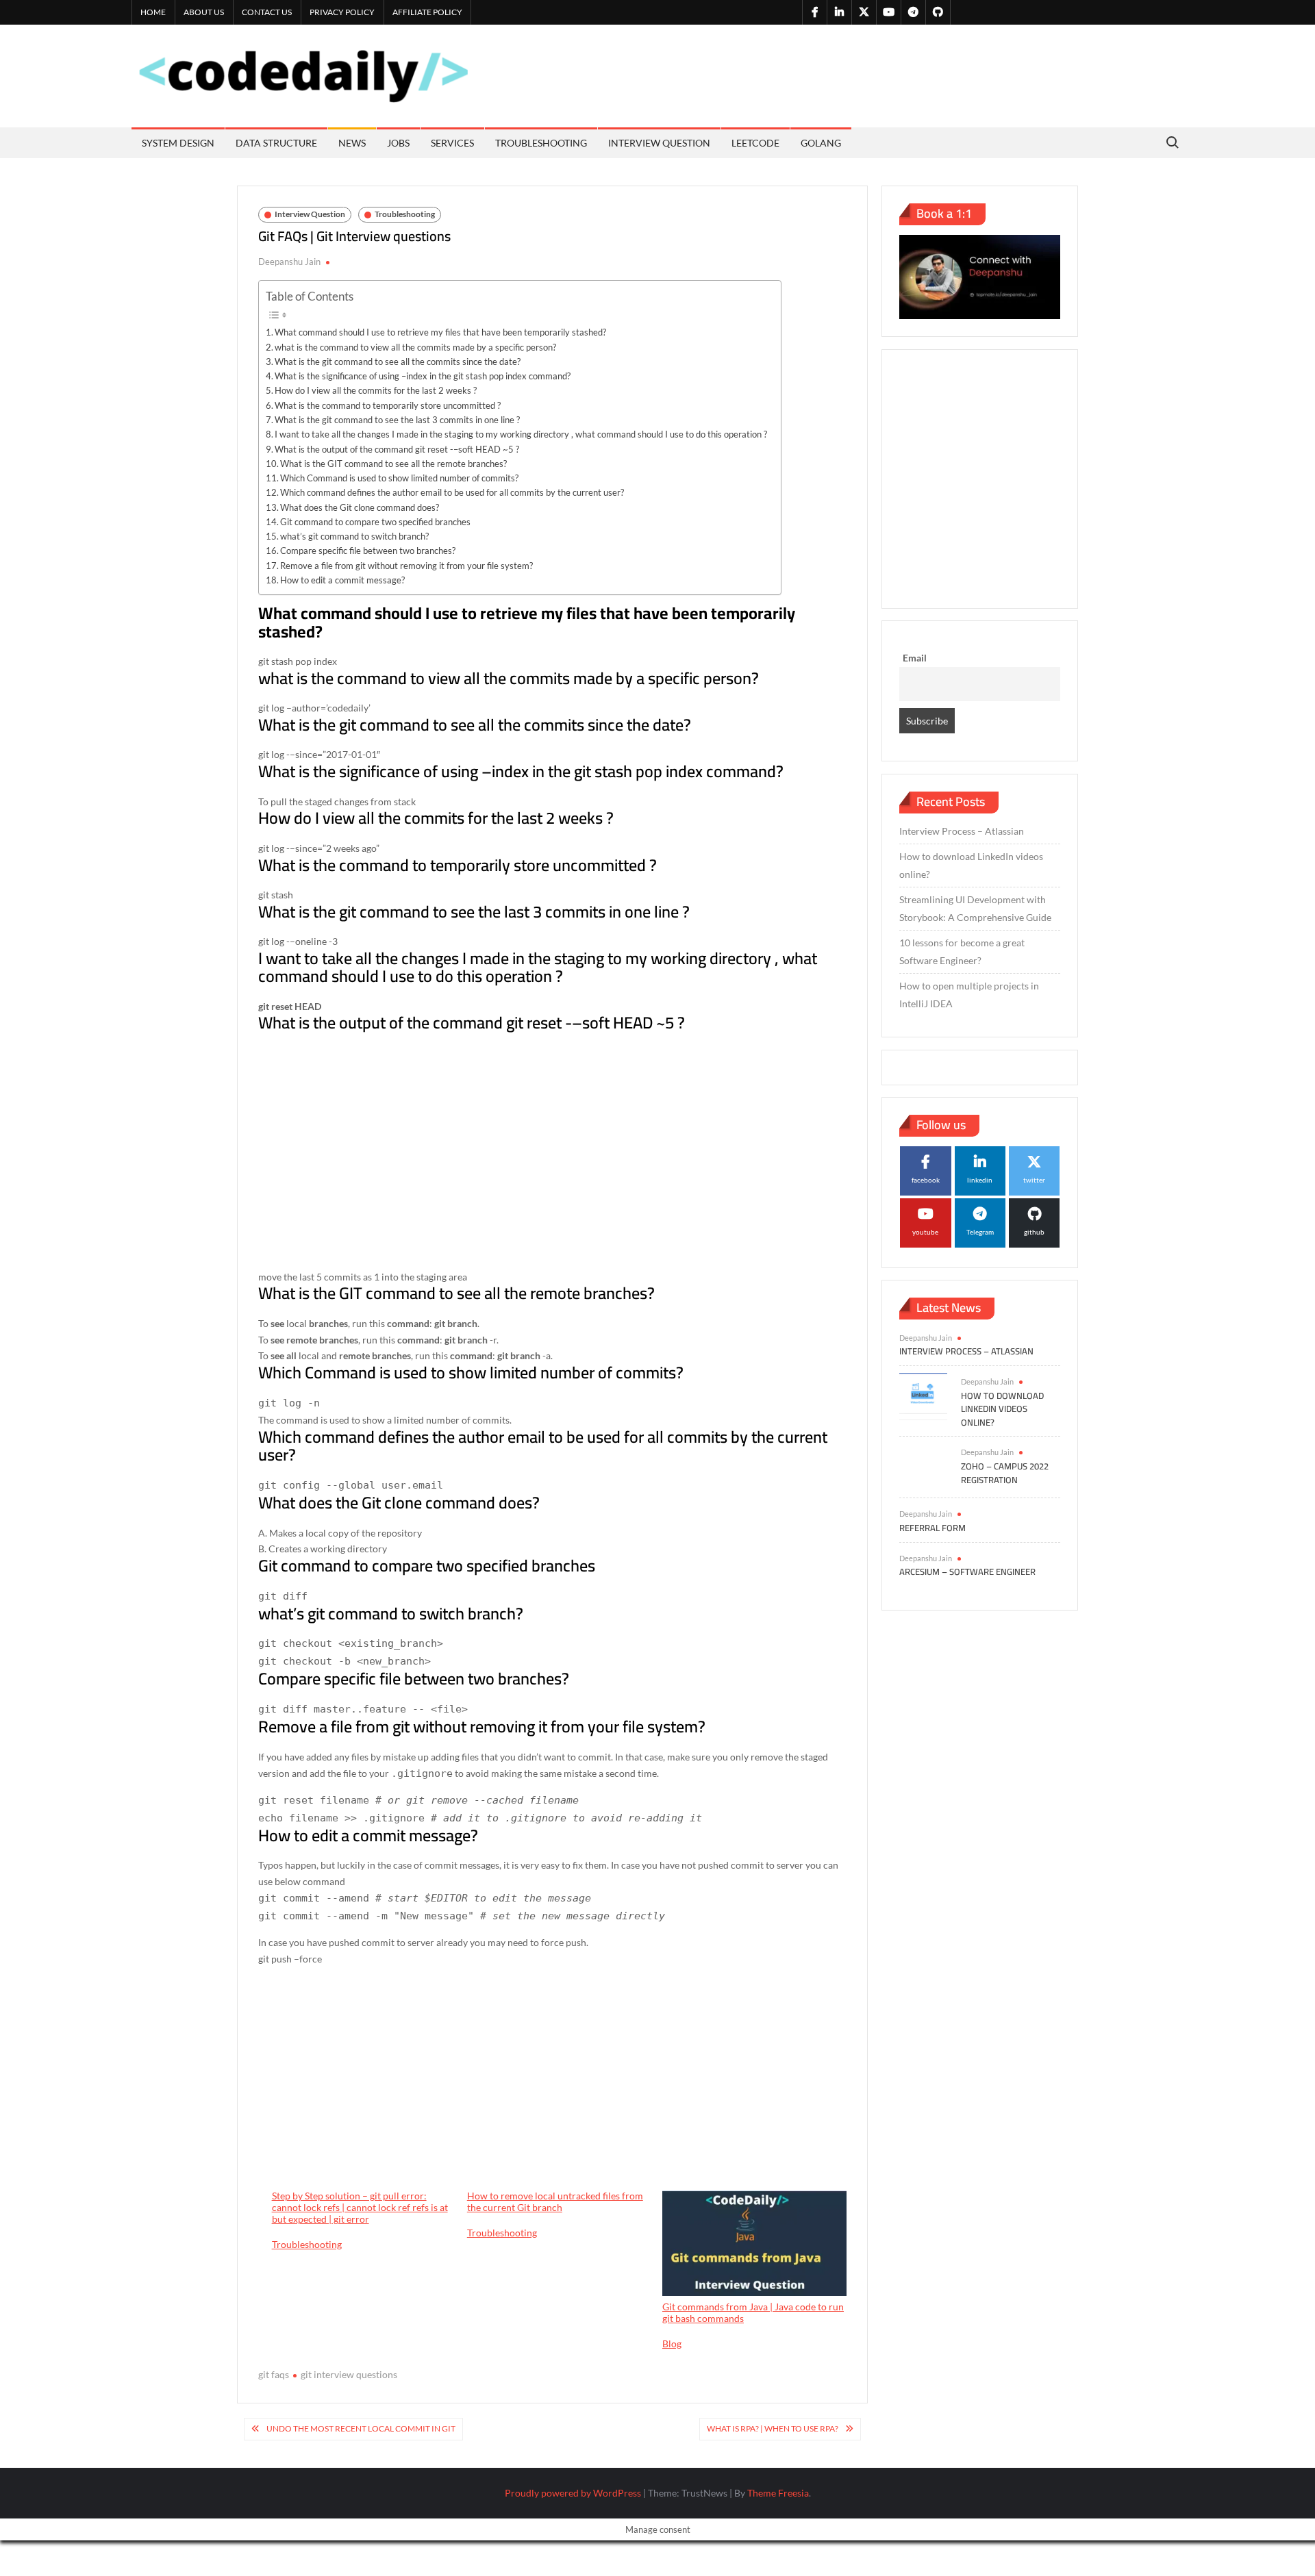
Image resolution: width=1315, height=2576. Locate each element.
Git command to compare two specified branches (375, 522)
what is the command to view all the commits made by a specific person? (415, 347)
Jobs (398, 143)
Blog (672, 2344)
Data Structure (276, 143)
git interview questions (349, 2374)
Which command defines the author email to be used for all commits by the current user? (452, 492)
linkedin (980, 1180)
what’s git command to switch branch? (354, 536)
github (1034, 1232)
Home (153, 12)
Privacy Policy (342, 12)
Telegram (980, 1232)
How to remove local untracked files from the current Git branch (555, 2202)
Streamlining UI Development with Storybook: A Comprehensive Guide (975, 908)
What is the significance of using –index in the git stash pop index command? (423, 376)
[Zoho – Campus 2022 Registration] (923, 1466)
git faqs (274, 2374)
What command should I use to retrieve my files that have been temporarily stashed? (440, 332)
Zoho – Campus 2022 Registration (1005, 1473)
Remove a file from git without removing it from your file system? (406, 566)
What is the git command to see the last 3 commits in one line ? (397, 420)
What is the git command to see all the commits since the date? (398, 362)
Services (452, 143)
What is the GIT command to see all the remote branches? (393, 464)
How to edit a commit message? (342, 580)
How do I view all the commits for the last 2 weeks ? (376, 390)
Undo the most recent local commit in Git (361, 2428)
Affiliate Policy (427, 12)
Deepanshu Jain (289, 262)
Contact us (267, 12)
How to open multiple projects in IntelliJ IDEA (969, 995)
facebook (926, 1180)
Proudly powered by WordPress (573, 2493)
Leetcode (755, 143)
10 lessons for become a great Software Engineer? (962, 951)
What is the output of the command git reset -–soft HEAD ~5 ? (397, 449)
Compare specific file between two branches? (368, 551)
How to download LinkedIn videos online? (971, 865)
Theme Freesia (778, 2493)
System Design (178, 143)
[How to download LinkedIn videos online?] (923, 1396)
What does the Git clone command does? (360, 507)
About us (204, 12)
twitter (1034, 1180)
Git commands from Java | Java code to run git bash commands (753, 2312)
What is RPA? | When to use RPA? (773, 2428)
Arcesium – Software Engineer (967, 1571)
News (352, 143)
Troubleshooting (541, 143)
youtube (925, 1232)
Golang (821, 143)
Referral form (932, 1528)
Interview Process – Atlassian (962, 831)
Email (915, 658)
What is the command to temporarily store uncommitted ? (388, 405)
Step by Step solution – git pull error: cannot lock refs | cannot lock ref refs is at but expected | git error (360, 2208)
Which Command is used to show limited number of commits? (399, 478)
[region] (553, 1154)
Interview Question (659, 143)
